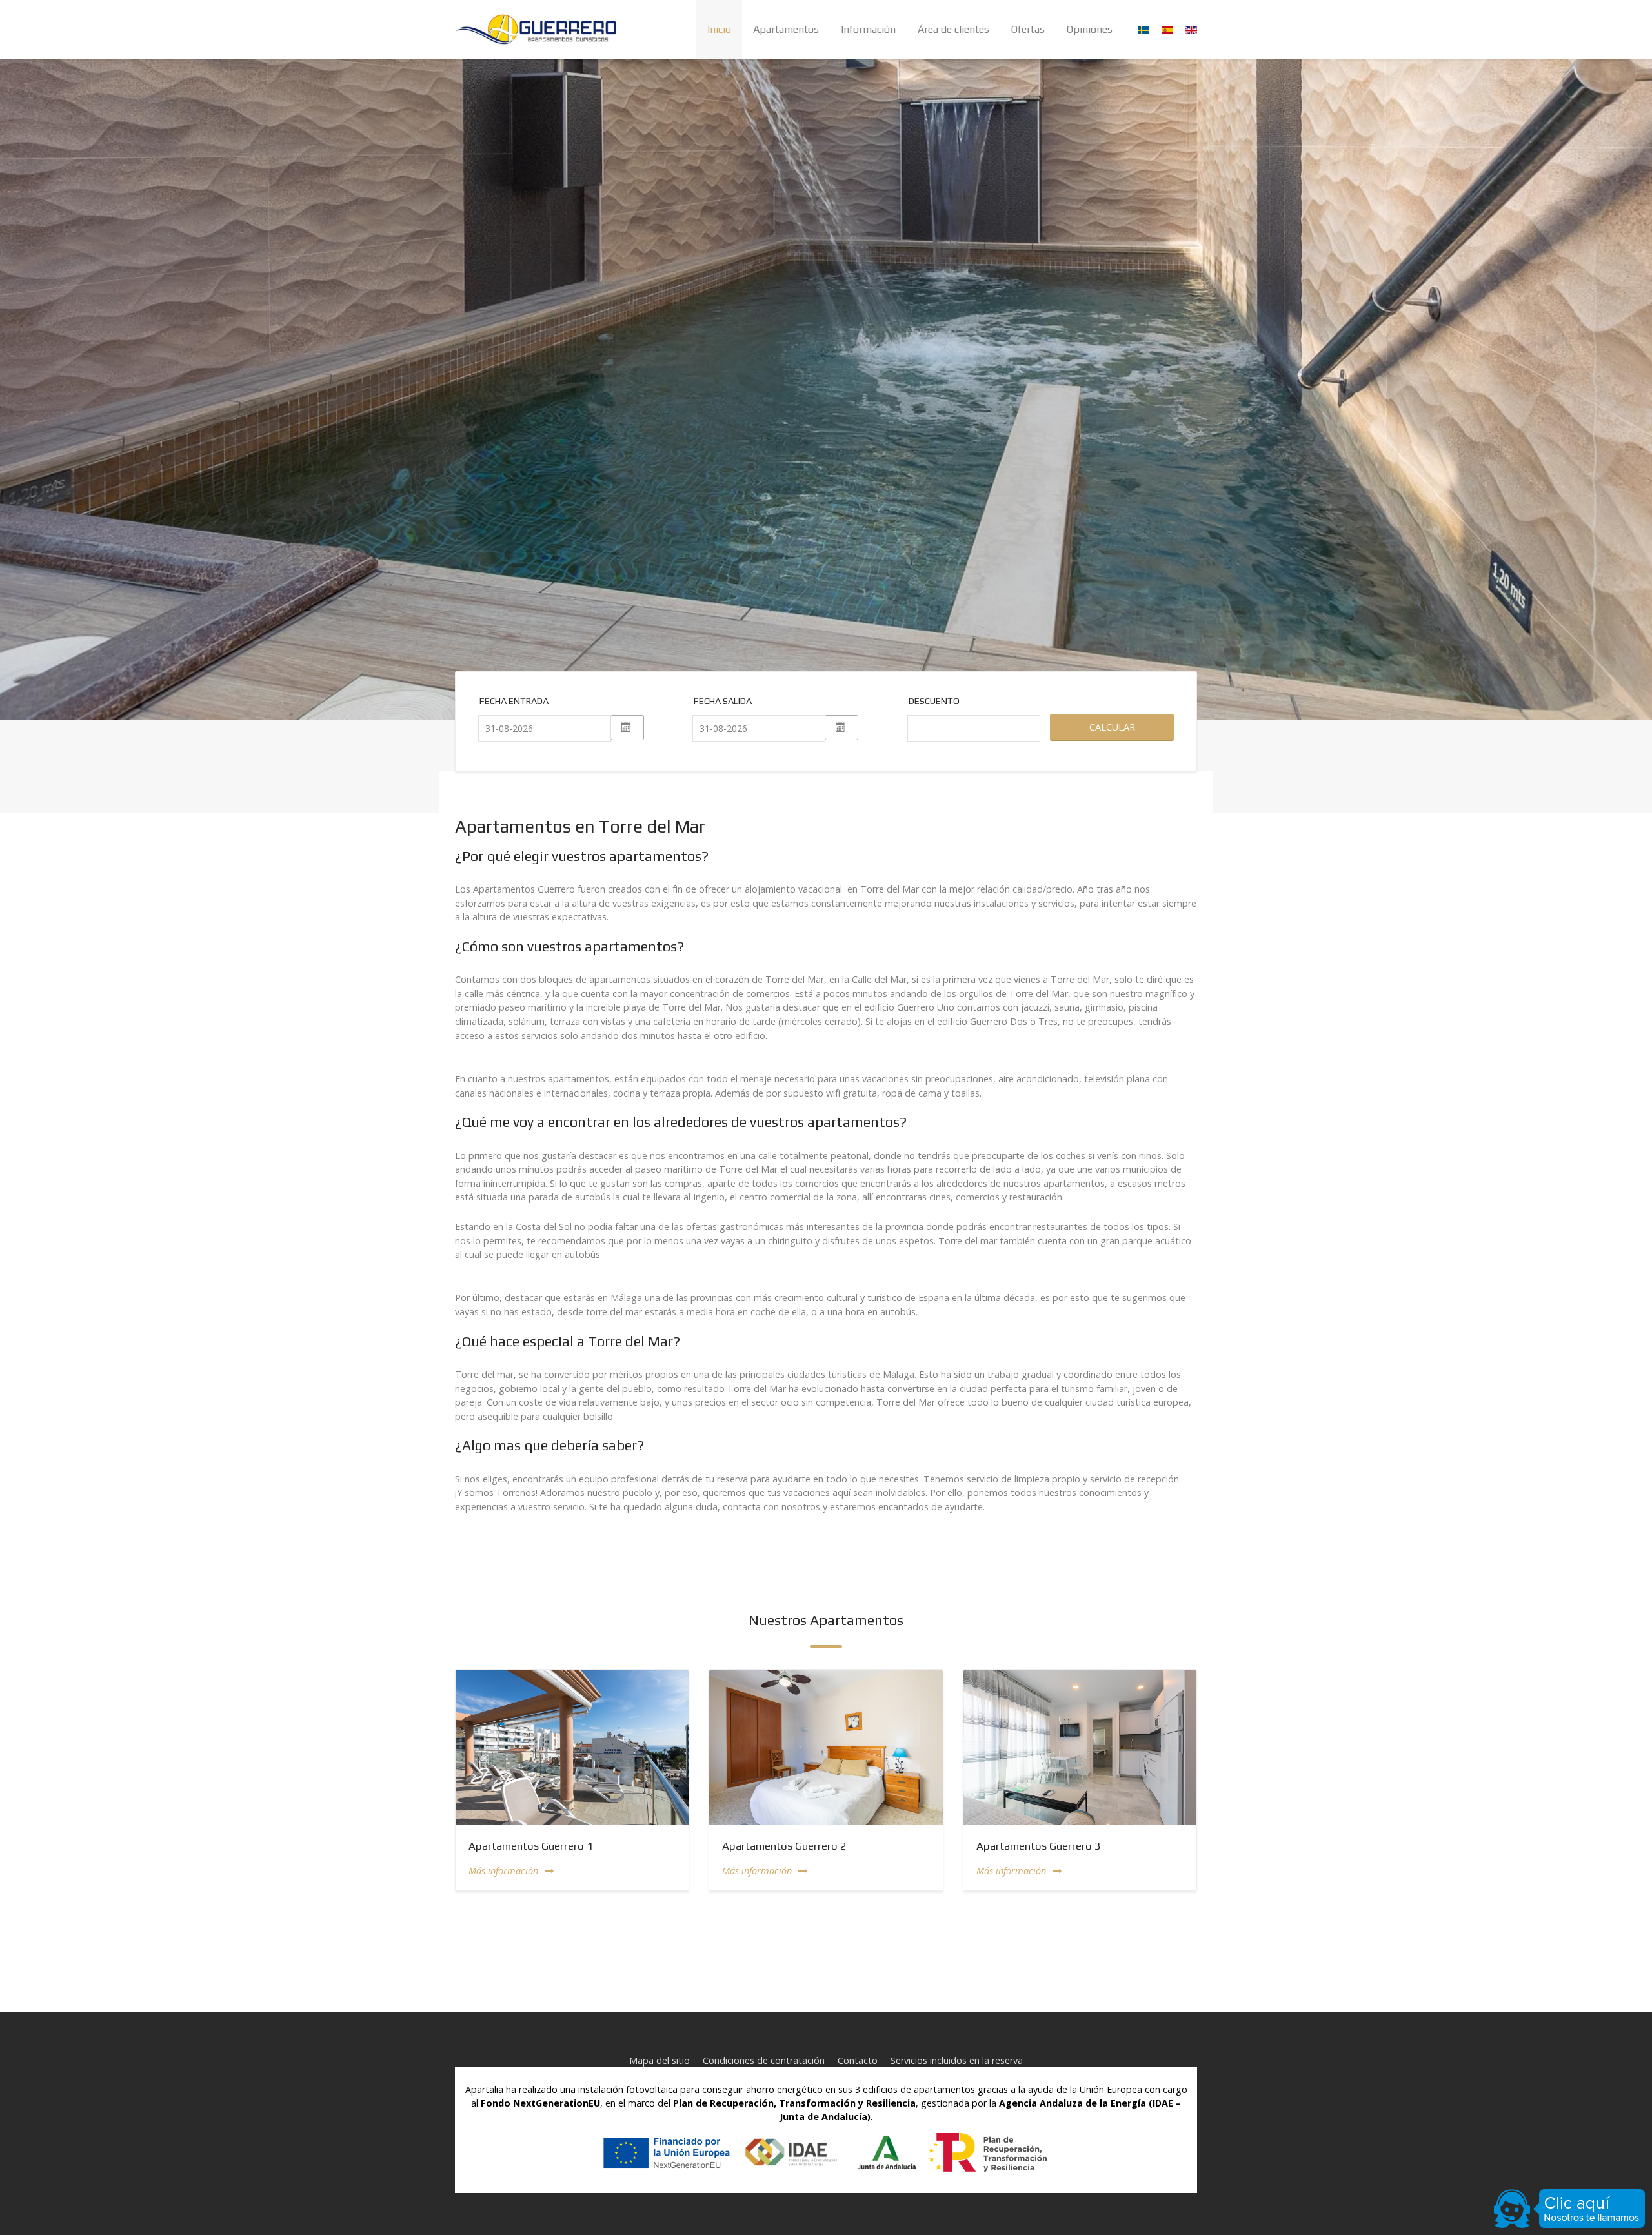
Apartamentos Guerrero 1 (531, 1846)
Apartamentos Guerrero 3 (1039, 1846)
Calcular (1112, 727)
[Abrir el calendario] (627, 728)
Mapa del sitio (660, 2060)
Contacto (858, 2060)
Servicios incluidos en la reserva (957, 2060)
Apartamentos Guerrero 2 (784, 1846)
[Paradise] (536, 29)
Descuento (922, 701)
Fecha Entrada (514, 701)
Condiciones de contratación (764, 2060)
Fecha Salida (723, 701)
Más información (503, 1871)
